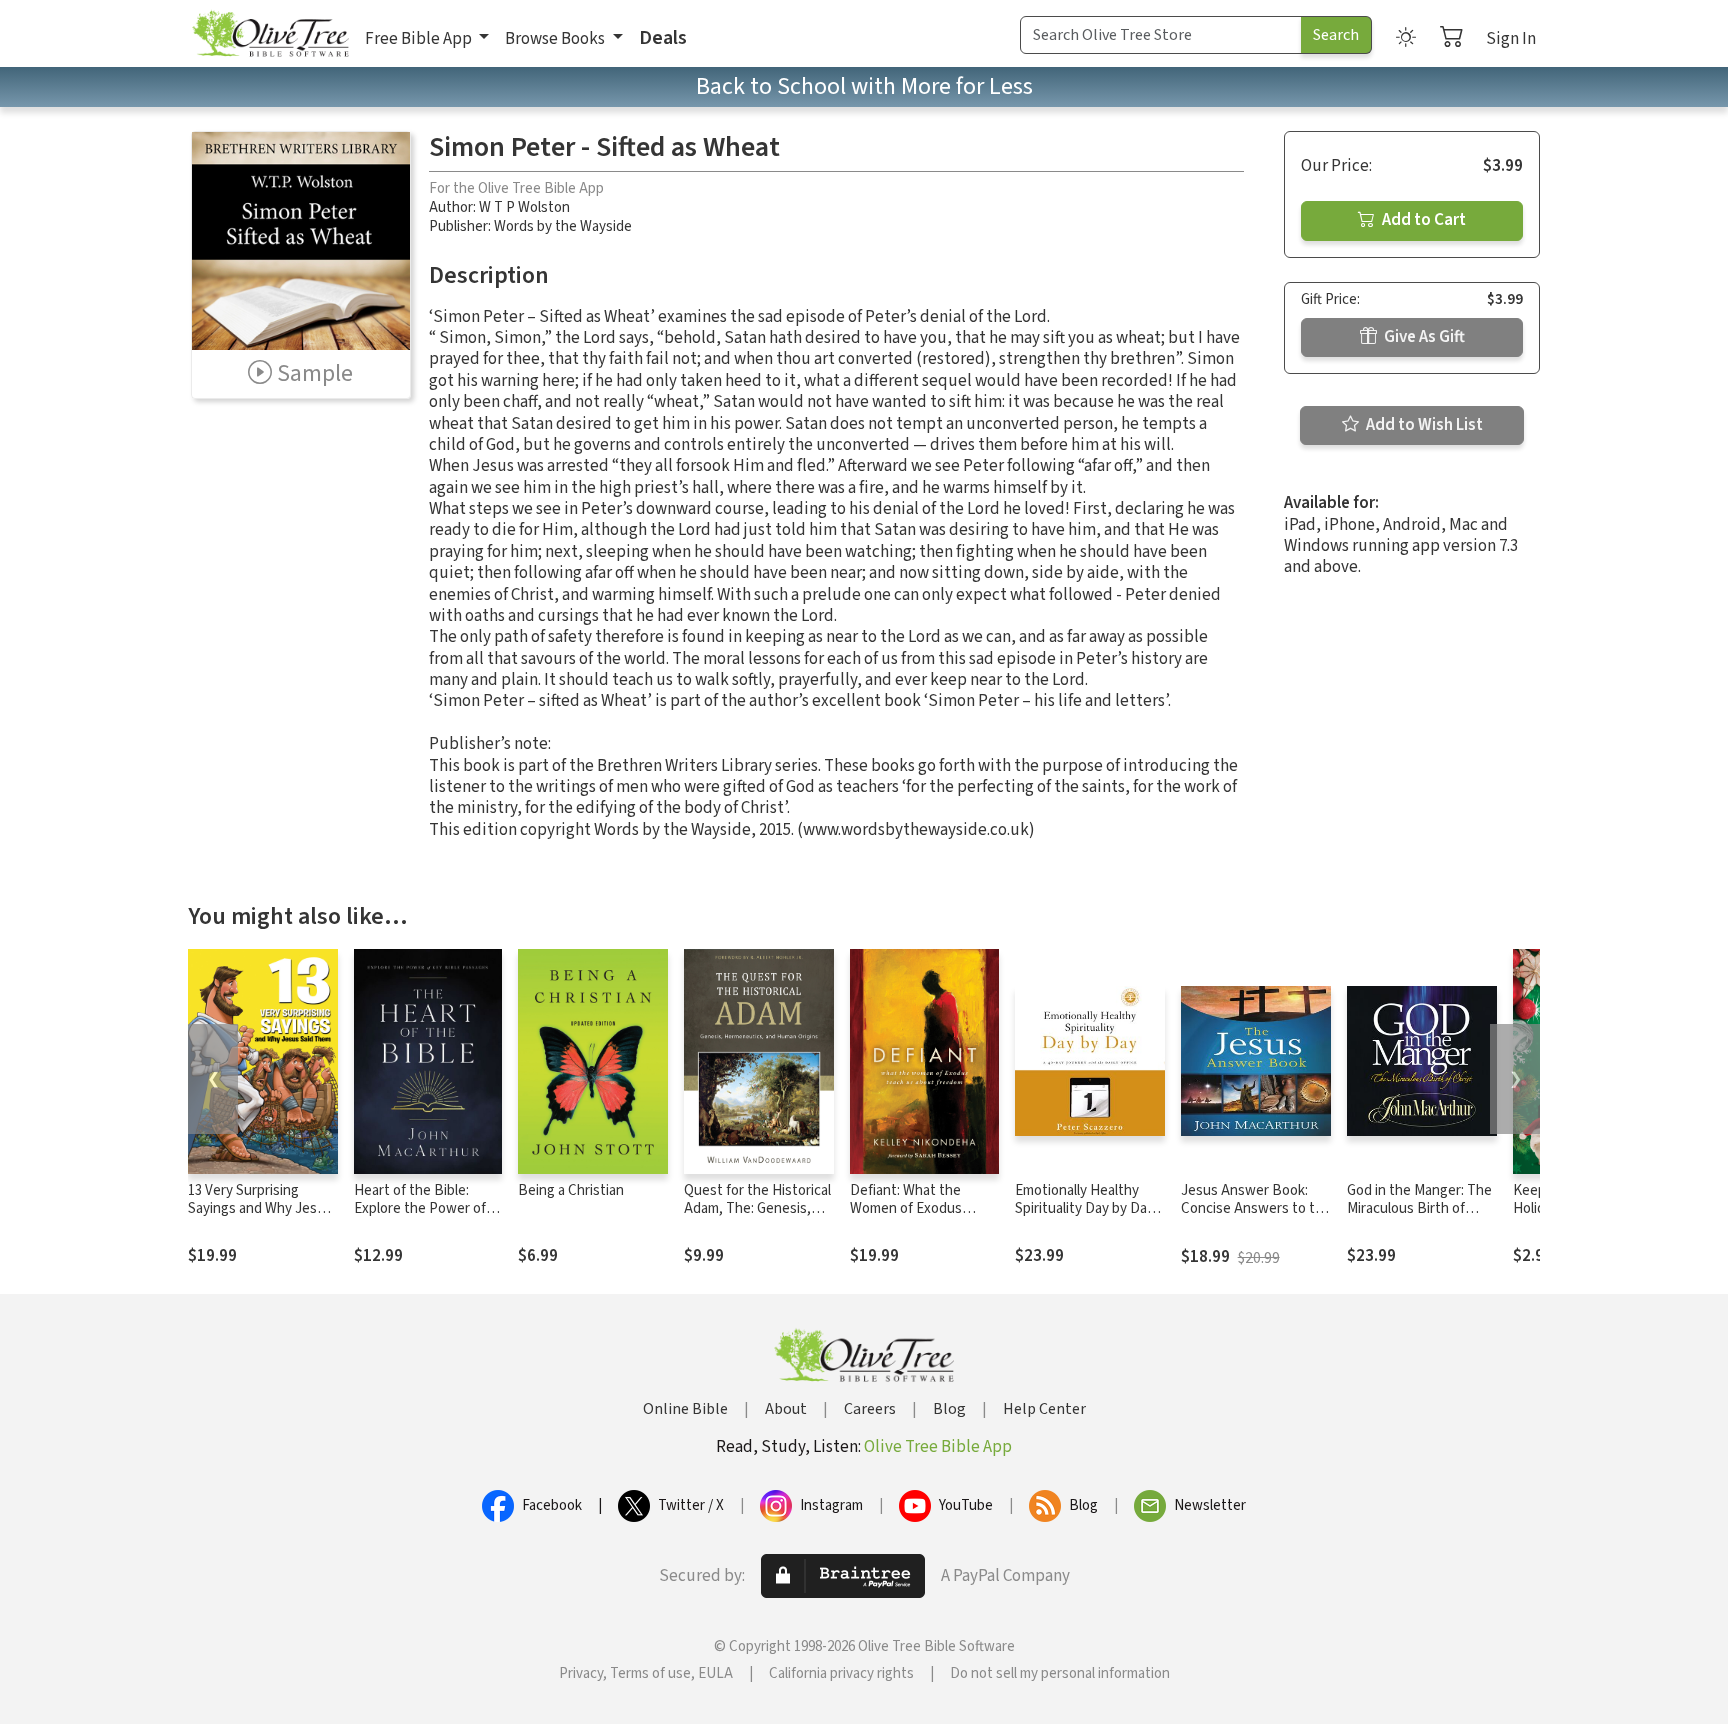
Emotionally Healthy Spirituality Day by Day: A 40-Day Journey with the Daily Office (1086, 1219)
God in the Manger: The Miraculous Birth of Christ (1419, 1209)
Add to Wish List (1423, 425)
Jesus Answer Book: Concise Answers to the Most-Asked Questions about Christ (1256, 1219)
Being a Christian (571, 1190)
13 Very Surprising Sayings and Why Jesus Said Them (260, 1209)
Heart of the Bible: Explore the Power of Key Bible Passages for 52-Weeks (425, 1219)
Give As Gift (1423, 337)
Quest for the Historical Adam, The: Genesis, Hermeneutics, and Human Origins (757, 1219)
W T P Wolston (524, 207)
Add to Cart (1422, 220)
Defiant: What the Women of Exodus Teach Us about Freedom (906, 1219)
